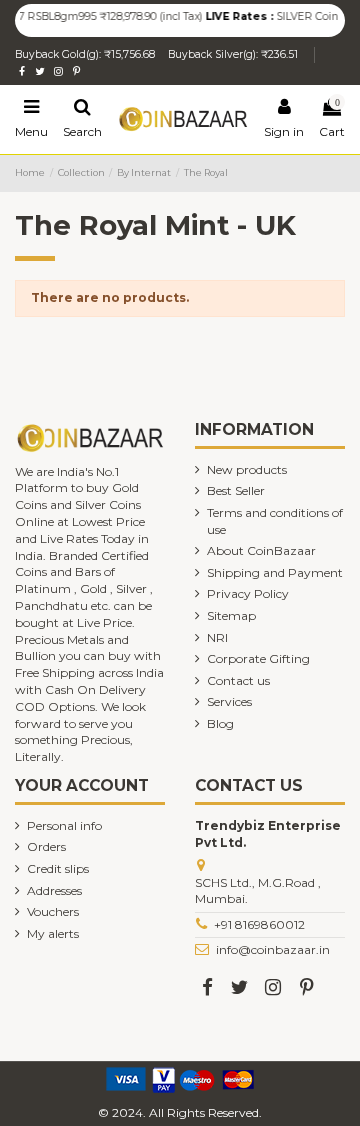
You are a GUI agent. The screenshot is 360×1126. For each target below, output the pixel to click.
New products (247, 469)
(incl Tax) (175, 16)
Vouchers (53, 911)
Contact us (238, 680)
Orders (46, 846)
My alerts (53, 933)
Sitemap (231, 615)
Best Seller (236, 490)
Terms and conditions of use (275, 521)
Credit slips (58, 868)
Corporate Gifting (258, 658)
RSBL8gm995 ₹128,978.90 (88, 16)
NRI (217, 637)
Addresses (54, 890)
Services (229, 701)
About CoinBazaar (261, 550)
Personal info (64, 825)
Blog (220, 723)
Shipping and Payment (275, 572)
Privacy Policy (248, 593)
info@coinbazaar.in (273, 949)
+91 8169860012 (259, 924)
